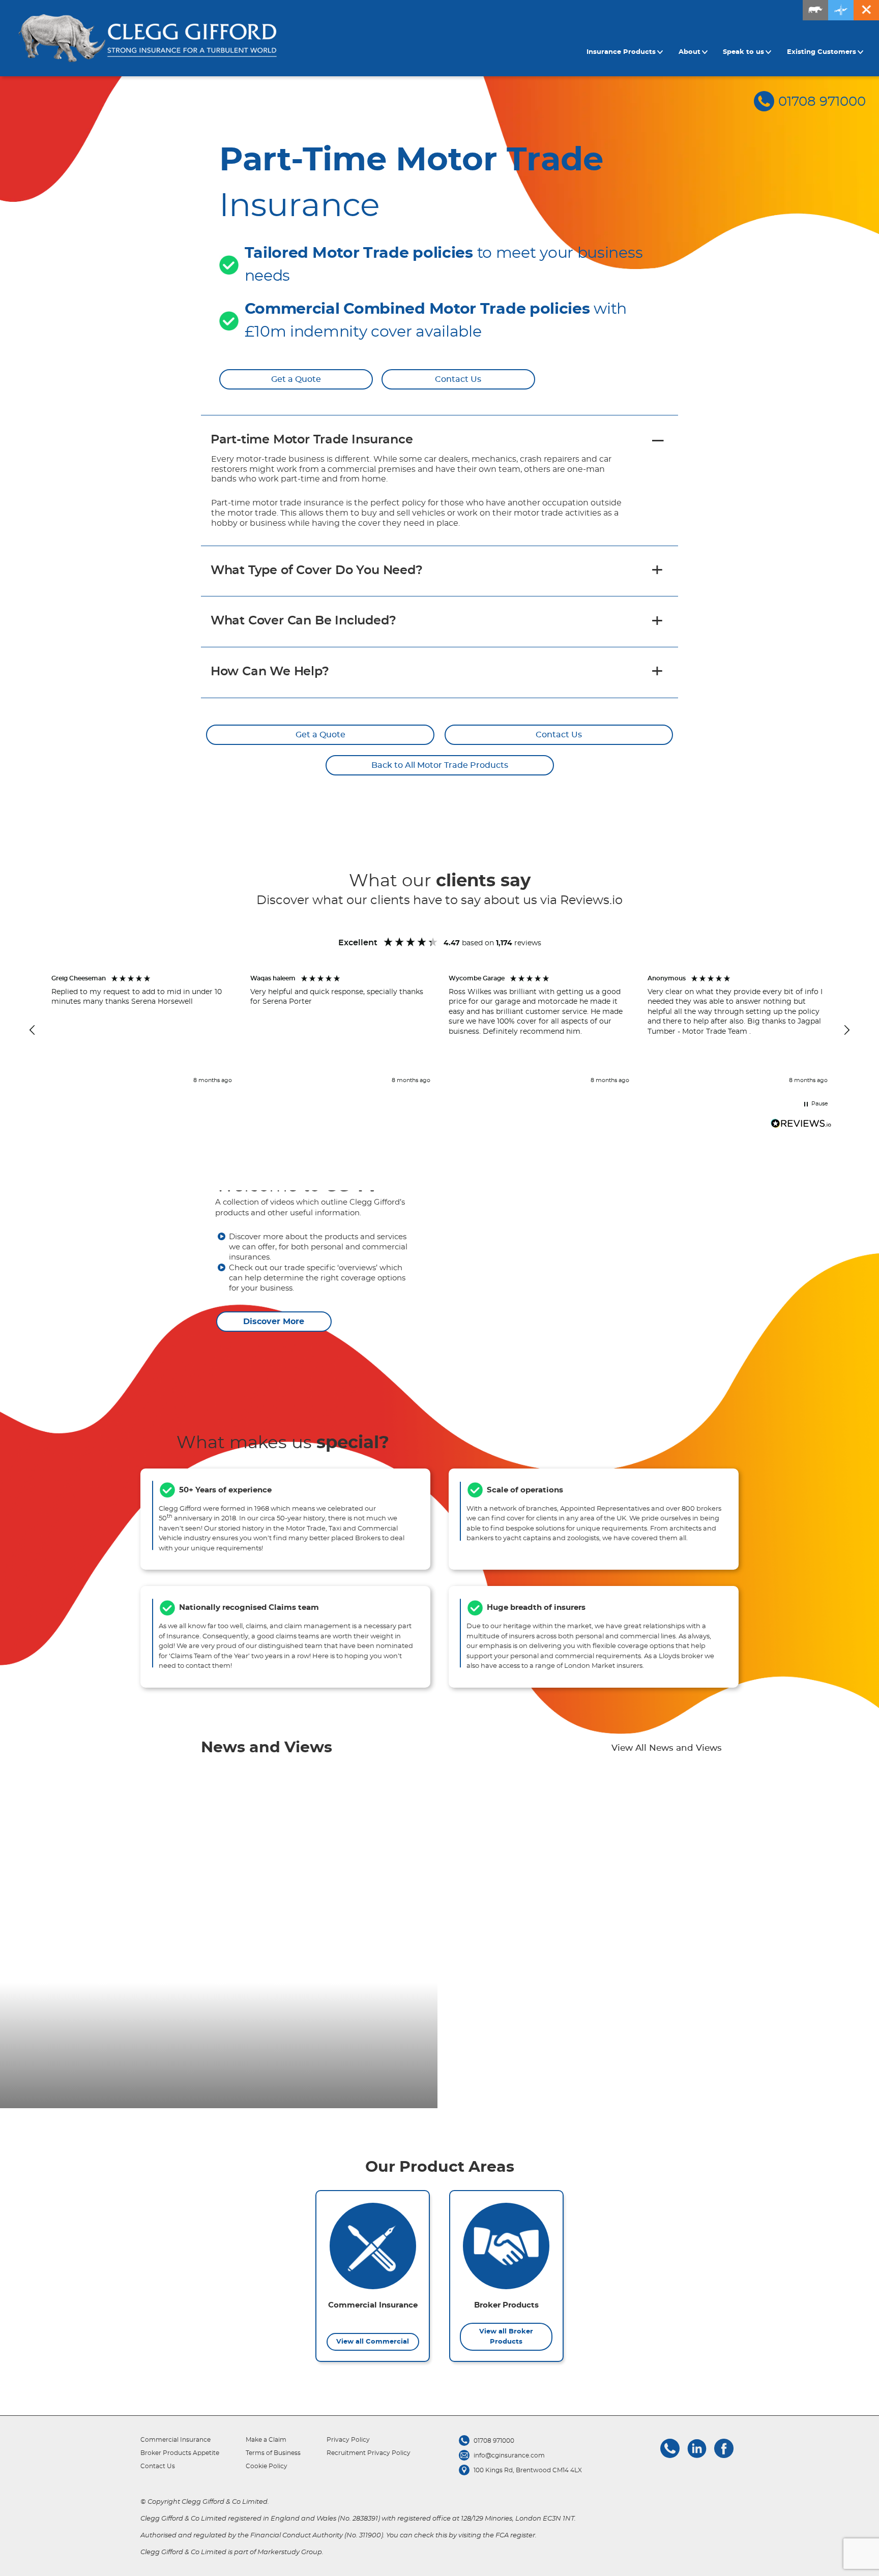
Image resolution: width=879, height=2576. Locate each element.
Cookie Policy (267, 2466)
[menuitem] (626, 52)
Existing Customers (822, 52)
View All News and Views (667, 1748)
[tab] (439, 440)
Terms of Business (273, 2453)
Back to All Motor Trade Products (440, 765)
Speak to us (743, 52)
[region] (439, 1030)
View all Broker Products (506, 2337)
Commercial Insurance (175, 2440)
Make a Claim (266, 2440)
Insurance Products (621, 52)
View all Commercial (373, 2342)
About (690, 52)
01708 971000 (822, 102)
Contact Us (458, 379)
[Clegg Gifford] (148, 38)
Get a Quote (296, 379)
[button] (33, 1030)
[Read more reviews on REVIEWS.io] (801, 1125)
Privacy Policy (348, 2440)
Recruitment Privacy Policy (369, 2453)
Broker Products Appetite (180, 2453)
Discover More (274, 1322)
